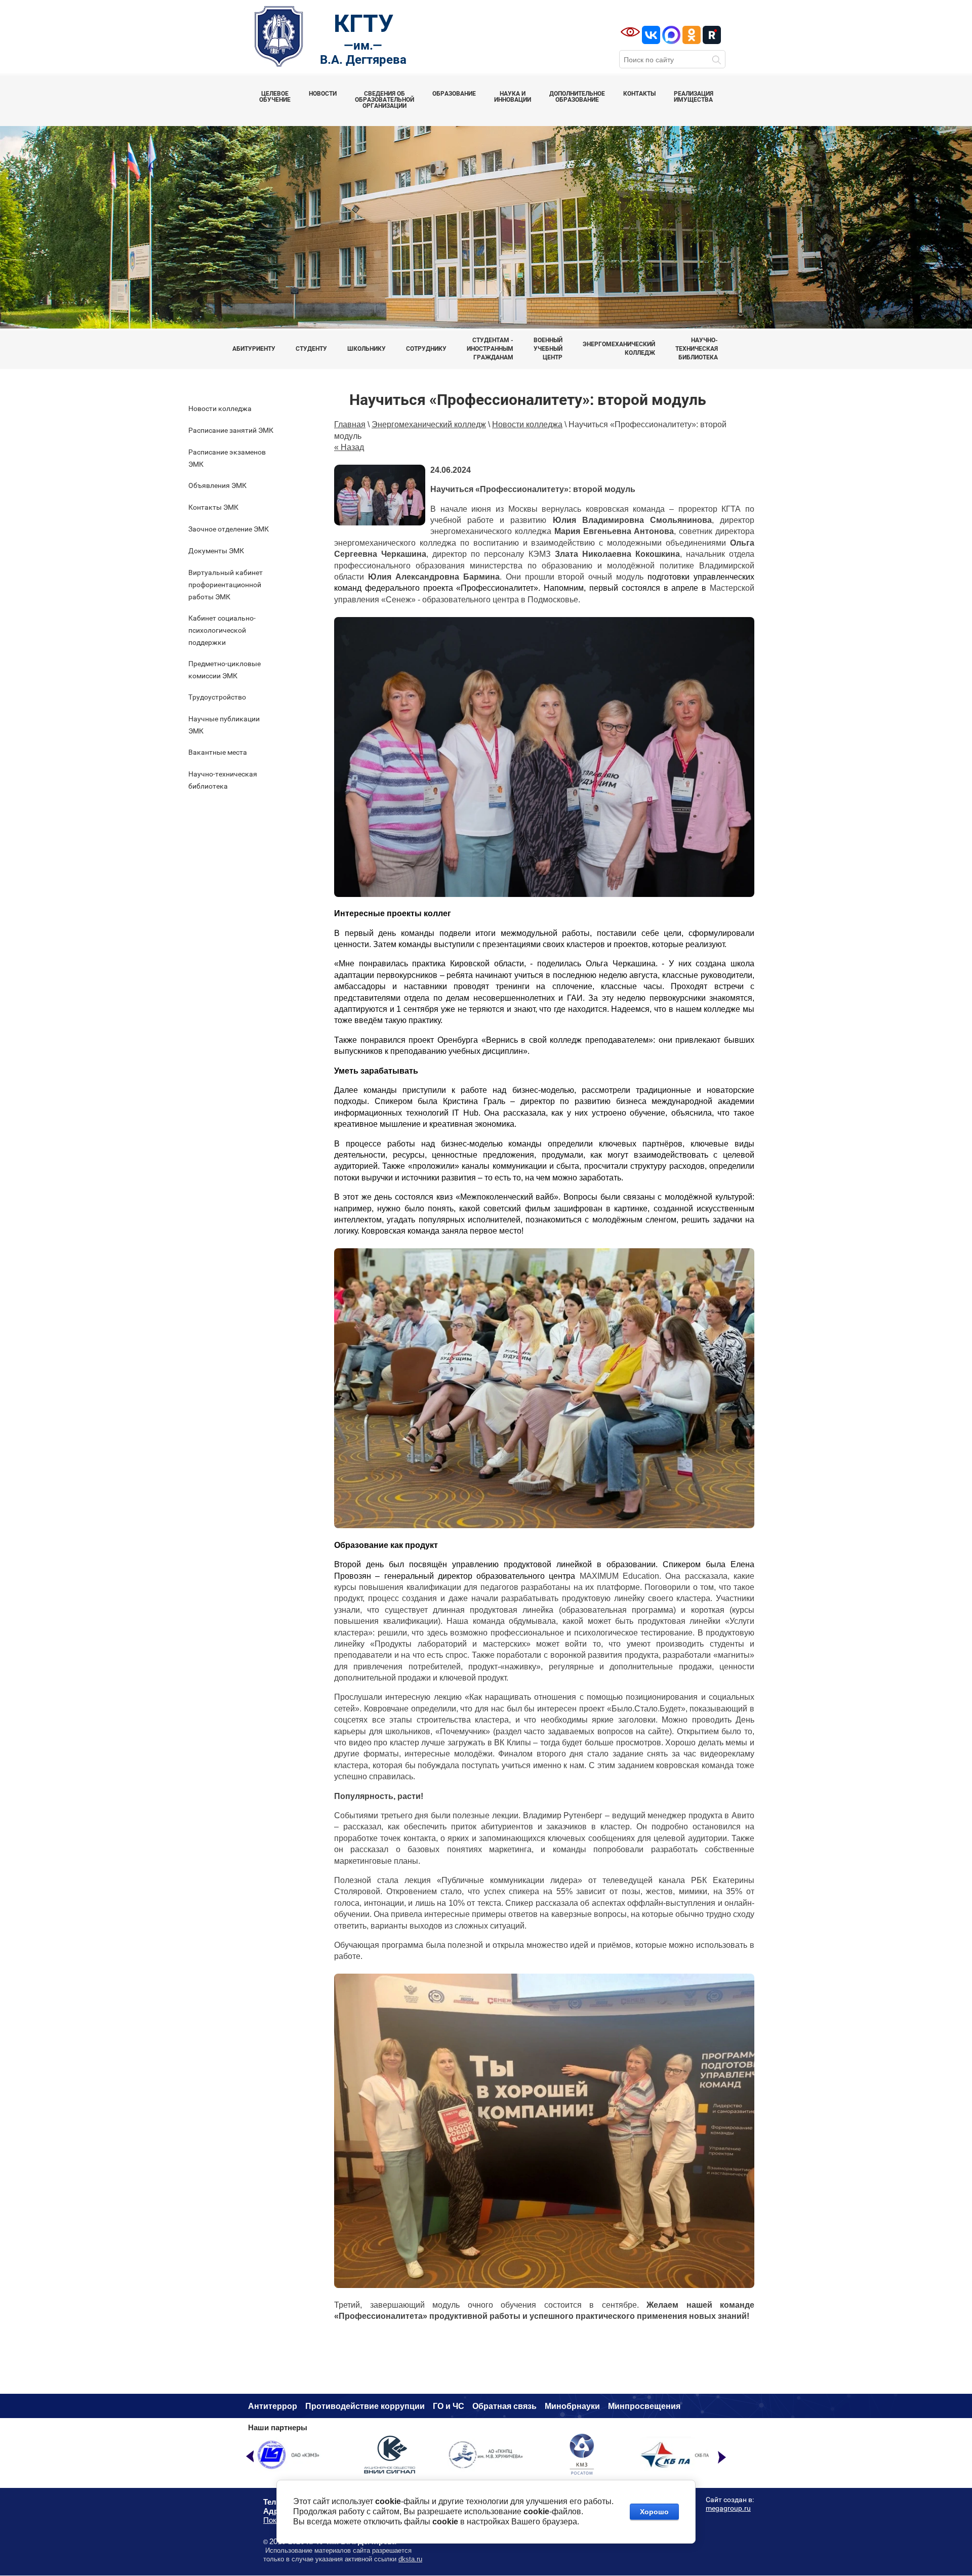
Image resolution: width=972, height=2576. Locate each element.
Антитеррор (273, 2406)
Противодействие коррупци (362, 2406)
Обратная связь (504, 2406)
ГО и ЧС (449, 2406)
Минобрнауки (572, 2406)
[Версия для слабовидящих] (630, 32)
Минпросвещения (644, 2406)
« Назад (349, 447)
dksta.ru (410, 2559)
